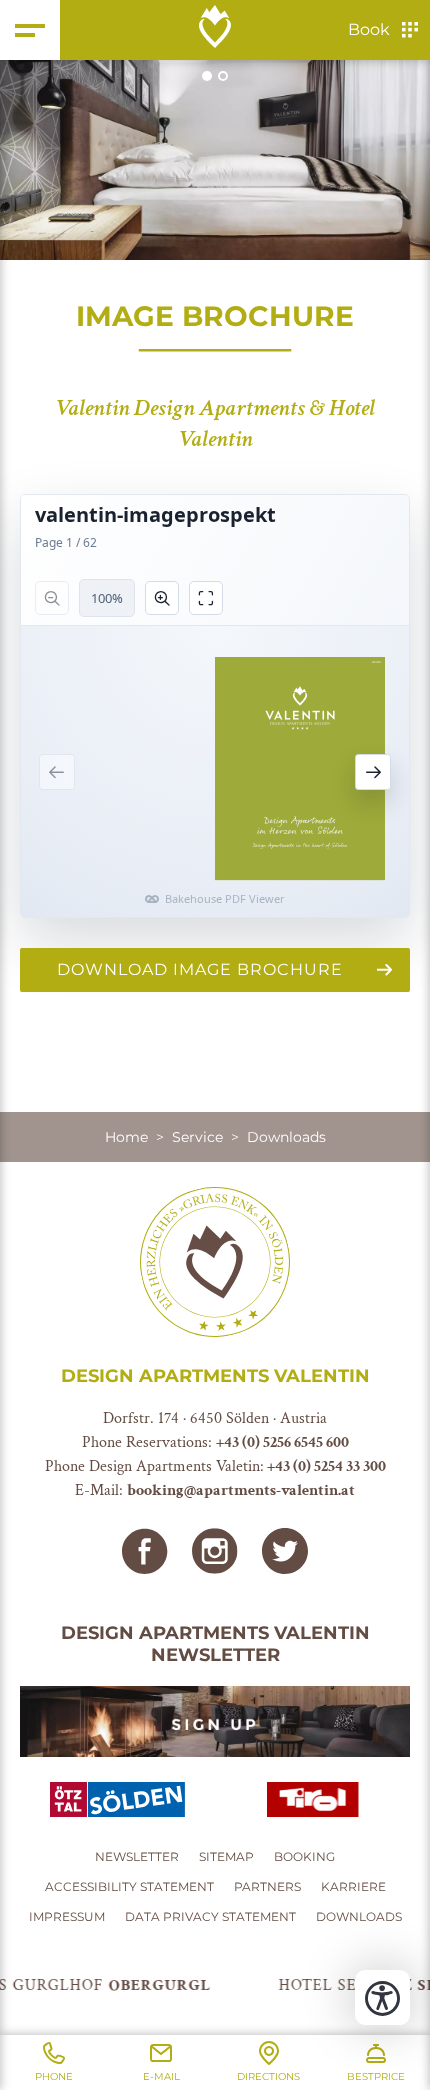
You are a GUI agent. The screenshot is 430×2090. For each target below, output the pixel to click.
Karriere (353, 1886)
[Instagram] (215, 1551)
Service (197, 1137)
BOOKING (304, 1856)
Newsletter (137, 1856)
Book (369, 29)
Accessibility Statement (129, 1886)
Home (126, 1137)
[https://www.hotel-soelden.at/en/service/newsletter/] (215, 1721)
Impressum (67, 1916)
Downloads (359, 1916)
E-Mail (161, 2076)
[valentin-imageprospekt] (215, 706)
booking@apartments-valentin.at (241, 1490)
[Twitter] (285, 1551)
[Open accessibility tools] (382, 1997)
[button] (215, 160)
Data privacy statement (210, 1916)
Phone (54, 2076)
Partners (267, 1886)
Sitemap (226, 1856)
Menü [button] (30, 30)
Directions (268, 2076)
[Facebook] (145, 1551)
